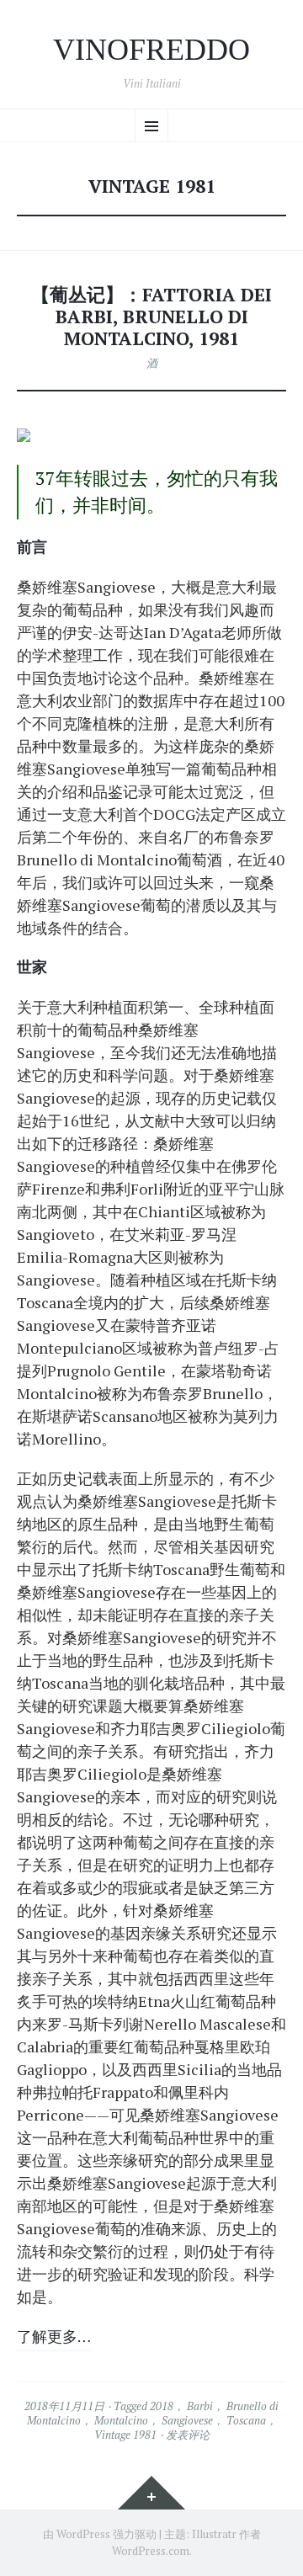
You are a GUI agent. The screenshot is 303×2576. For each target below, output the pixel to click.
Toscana (246, 2420)
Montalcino (121, 2420)
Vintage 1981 (125, 2435)
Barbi (200, 2406)
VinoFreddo (151, 50)
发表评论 (188, 2435)
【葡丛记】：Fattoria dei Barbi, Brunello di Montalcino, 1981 (151, 317)
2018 (162, 2406)
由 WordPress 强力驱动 (100, 2534)
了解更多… (54, 2336)
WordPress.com (151, 2551)
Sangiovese (187, 2420)
